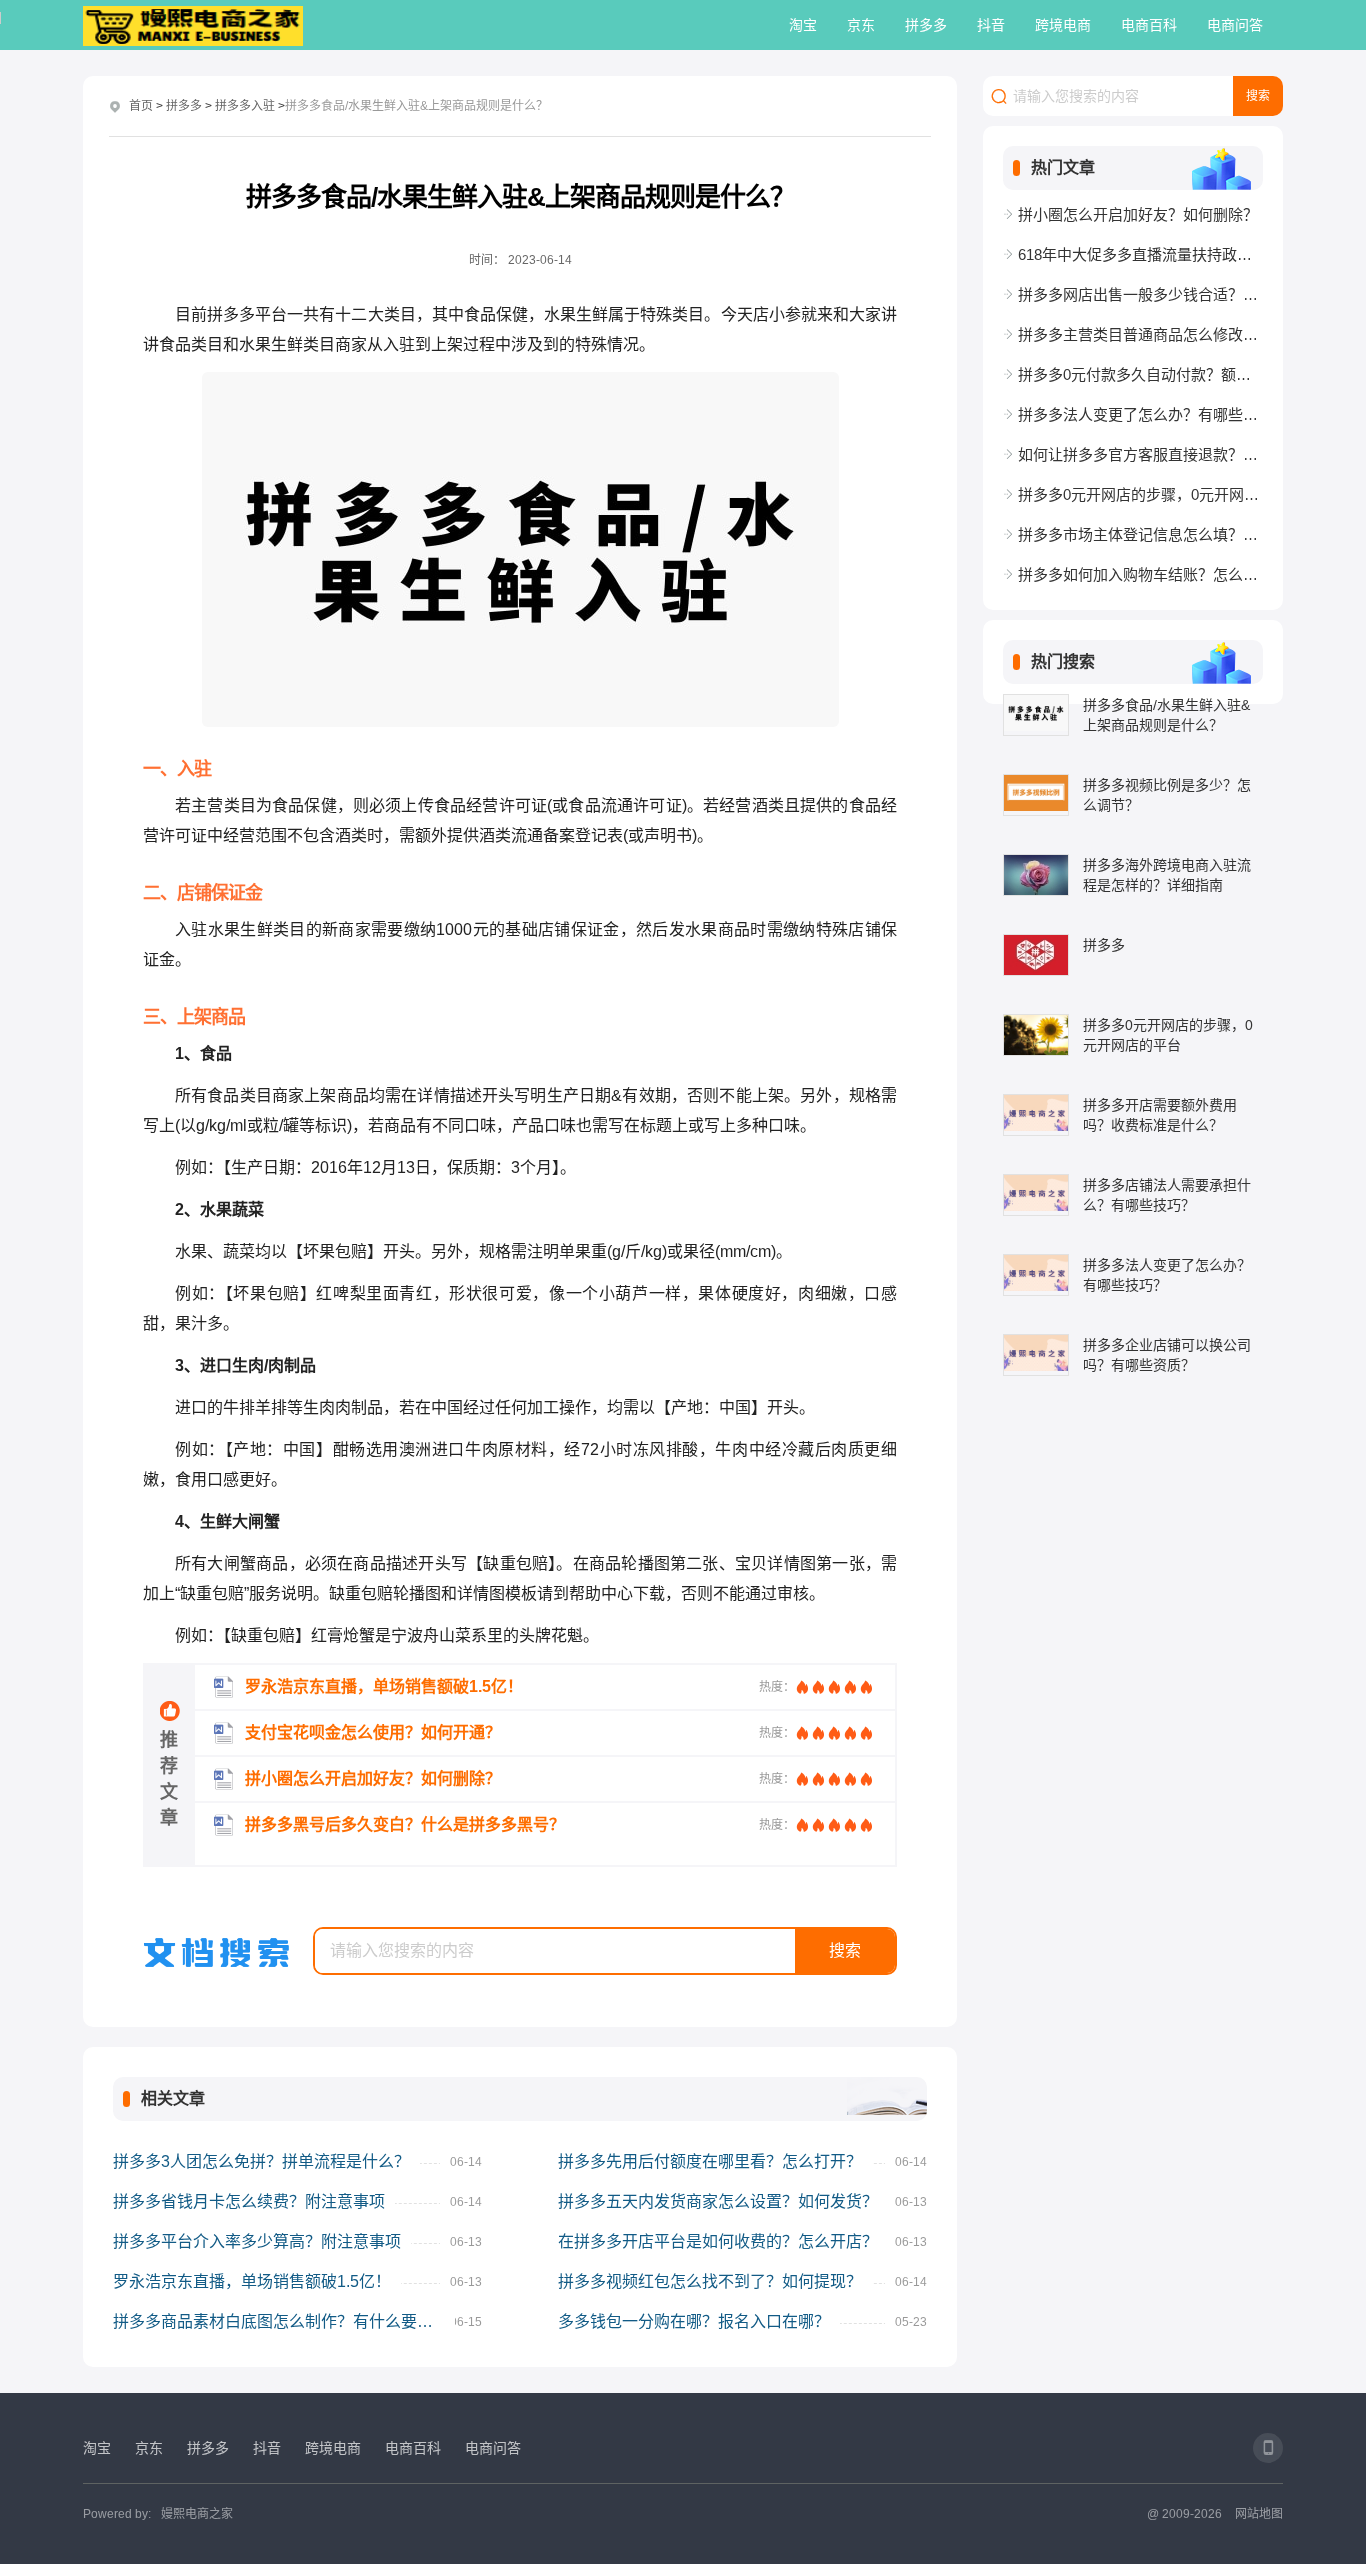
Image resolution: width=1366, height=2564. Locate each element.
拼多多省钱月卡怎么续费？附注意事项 (249, 2201)
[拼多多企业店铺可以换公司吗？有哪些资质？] (1036, 1355)
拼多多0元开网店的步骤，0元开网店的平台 (1140, 494)
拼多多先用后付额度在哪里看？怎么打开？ (710, 2161)
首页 (141, 106)
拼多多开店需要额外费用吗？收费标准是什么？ (1160, 1115)
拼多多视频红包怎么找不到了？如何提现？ (710, 2281)
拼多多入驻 (245, 106)
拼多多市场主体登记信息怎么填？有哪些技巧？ (1140, 534)
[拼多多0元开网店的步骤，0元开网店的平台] (1036, 1035)
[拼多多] (1036, 955)
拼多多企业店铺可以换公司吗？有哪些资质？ (1167, 1355)
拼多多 (926, 25)
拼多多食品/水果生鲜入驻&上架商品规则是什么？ (1166, 715)
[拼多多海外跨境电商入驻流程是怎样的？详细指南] (1036, 875)
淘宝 (803, 25)
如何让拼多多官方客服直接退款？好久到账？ (1140, 454)
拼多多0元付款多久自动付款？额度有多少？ (1140, 374)
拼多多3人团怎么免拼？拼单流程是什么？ (261, 2161)
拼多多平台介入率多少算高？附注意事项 (257, 2241)
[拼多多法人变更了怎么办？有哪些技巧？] (1036, 1275)
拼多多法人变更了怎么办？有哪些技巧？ (1140, 414)
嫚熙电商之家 (197, 2514)
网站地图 (1259, 2514)
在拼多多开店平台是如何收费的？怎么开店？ (718, 2241)
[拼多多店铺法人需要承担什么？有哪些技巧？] (1036, 1195)
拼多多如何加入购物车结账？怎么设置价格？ (1140, 574)
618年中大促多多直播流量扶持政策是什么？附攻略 (1140, 254)
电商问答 (1235, 25)
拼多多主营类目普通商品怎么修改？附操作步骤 (1140, 334)
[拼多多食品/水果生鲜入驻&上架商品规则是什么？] (1036, 715)
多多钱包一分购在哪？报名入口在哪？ (694, 2321)
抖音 (991, 25)
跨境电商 (1063, 25)
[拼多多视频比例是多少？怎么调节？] (1036, 795)
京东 (861, 25)
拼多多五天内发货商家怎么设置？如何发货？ (718, 2201)
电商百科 (1149, 25)
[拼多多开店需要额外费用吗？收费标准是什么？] (1036, 1115)
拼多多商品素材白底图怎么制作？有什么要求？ (281, 2321)
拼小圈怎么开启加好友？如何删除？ (1138, 214)
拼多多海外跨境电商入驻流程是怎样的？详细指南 (1167, 875)
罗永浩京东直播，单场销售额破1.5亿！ (252, 2281)
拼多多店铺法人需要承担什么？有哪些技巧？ (1167, 1195)
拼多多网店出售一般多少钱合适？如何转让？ (1140, 294)
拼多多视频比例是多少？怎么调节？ (1167, 795)
